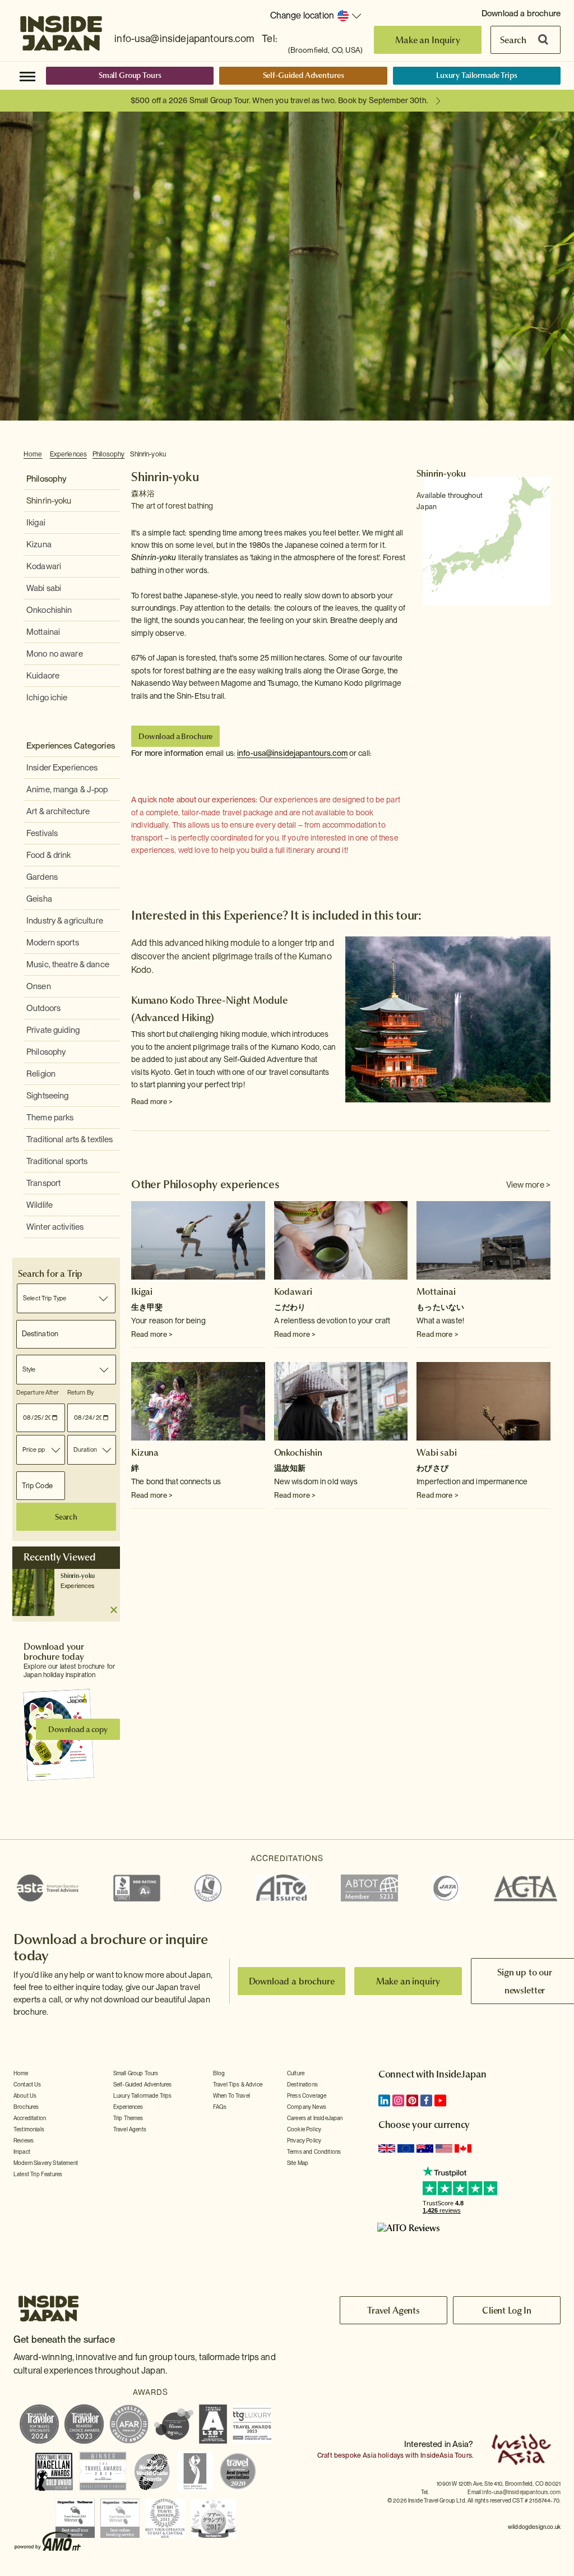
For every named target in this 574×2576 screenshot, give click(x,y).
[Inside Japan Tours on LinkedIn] (384, 2100)
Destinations (302, 2084)
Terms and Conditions (314, 2152)
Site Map (298, 2163)
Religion (41, 1074)
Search (513, 40)
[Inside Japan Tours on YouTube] (440, 2100)
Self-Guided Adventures (304, 75)
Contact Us (27, 2084)
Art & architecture (58, 811)
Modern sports (53, 943)
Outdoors (43, 1008)
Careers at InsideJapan (315, 2118)
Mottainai (43, 632)
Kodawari (44, 566)
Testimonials (29, 2129)
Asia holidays (383, 2455)
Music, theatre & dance (68, 964)
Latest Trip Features (38, 2174)
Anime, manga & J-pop (67, 790)
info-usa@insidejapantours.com (184, 38)
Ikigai (36, 523)
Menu (27, 76)
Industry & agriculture (65, 921)
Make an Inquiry (428, 40)
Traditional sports (57, 1161)
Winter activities (55, 1227)
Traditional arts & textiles (70, 1139)
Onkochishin (49, 610)
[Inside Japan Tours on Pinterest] (412, 2100)
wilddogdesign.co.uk (534, 2527)
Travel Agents (130, 2129)
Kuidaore (43, 676)
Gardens (42, 877)
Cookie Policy (304, 2129)
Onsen (39, 986)
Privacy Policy (304, 2140)
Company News (307, 2107)
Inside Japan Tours (61, 30)
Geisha (39, 899)
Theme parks (50, 1118)
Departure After (38, 1392)
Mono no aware (55, 654)
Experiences (68, 454)
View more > (528, 1185)
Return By (80, 1392)
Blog (219, 2073)
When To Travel (232, 2095)
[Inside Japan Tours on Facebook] (426, 2100)
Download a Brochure (175, 736)
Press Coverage (307, 2095)
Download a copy (78, 1729)
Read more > (152, 1102)
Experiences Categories (71, 746)
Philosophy (108, 454)
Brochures (26, 2107)
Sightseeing (47, 1096)
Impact (22, 2152)
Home (33, 454)
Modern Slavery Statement (46, 2163)
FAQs (220, 2107)
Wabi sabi (44, 588)
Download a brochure (521, 13)
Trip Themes (128, 2118)
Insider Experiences (62, 768)
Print (544, 455)
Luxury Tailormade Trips (477, 75)
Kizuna (39, 544)
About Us (25, 2095)
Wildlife (40, 1205)
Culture (296, 2073)
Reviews (24, 2140)
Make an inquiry (408, 1981)
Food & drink (49, 855)
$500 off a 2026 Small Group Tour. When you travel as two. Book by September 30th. (279, 100)
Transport (43, 1183)
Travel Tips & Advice (238, 2084)
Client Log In (507, 2310)
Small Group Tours (130, 75)
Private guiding (53, 1030)
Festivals (42, 833)
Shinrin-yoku (148, 454)
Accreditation (30, 2118)
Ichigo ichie (47, 698)
